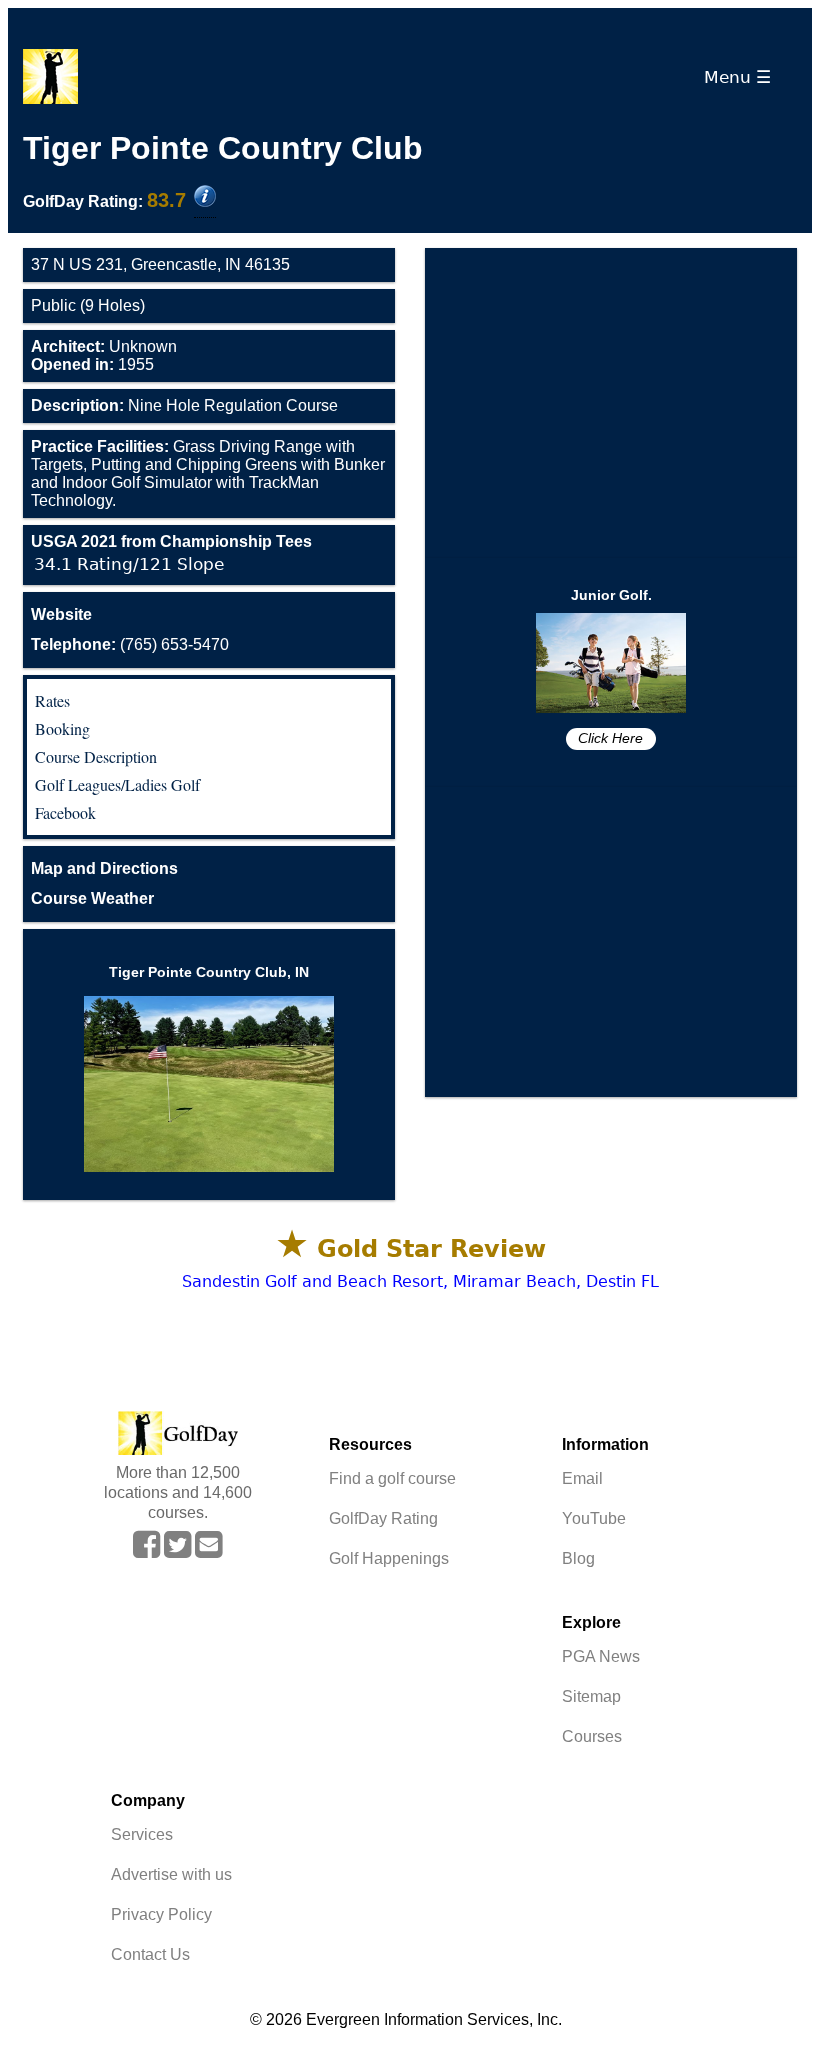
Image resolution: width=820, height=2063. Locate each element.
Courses (592, 1736)
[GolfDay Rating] (205, 198)
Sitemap (591, 1696)
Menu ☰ (742, 77)
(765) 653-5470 (130, 644)
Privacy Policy (161, 1914)
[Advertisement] (611, 403)
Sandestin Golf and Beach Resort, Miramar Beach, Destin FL (420, 1281)
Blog (578, 1558)
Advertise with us (171, 1874)
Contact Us (150, 1954)
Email (582, 1478)
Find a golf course (392, 1478)
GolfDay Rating (383, 1518)
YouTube (594, 1518)
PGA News (601, 1656)
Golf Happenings (389, 1558)
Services (142, 1834)
